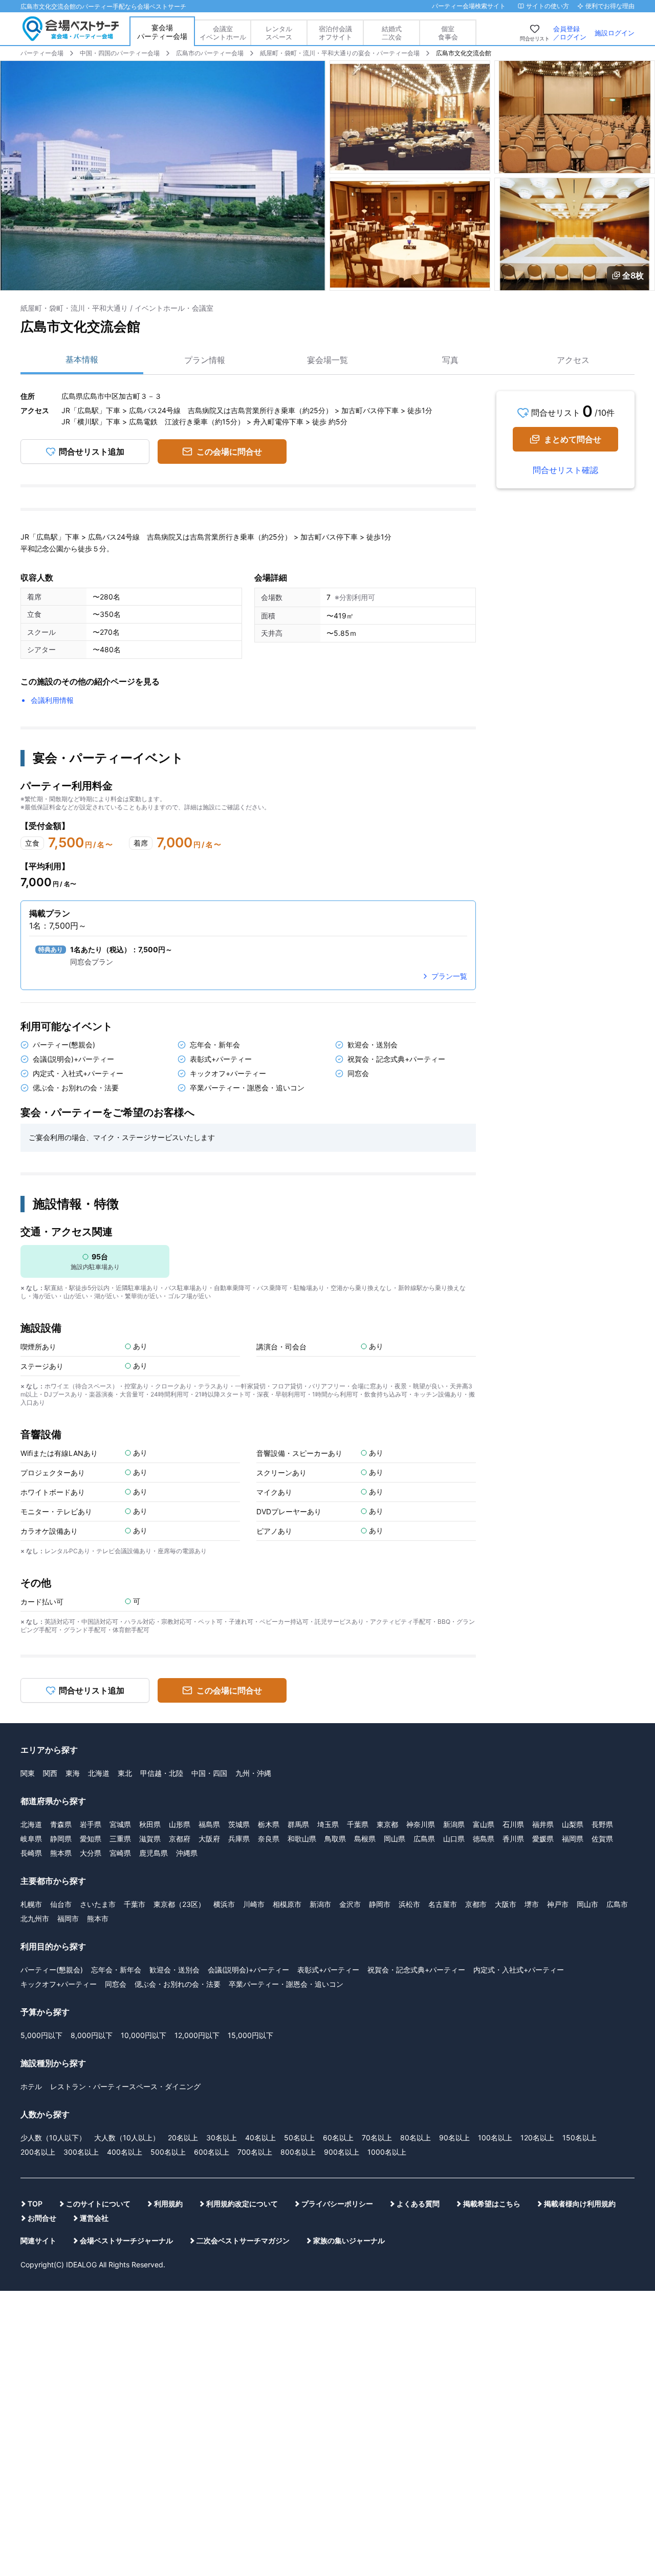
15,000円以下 (250, 2035)
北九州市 (35, 1918)
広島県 (424, 1839)
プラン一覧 (449, 976)
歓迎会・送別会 (174, 1970)
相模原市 (287, 1904)
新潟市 (320, 1904)
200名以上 (38, 2152)
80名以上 (416, 2138)
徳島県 (484, 1839)
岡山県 (395, 1839)
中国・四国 (209, 1773)
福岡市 (68, 1918)
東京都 (387, 1824)
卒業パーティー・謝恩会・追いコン (286, 1984)
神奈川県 (421, 1824)
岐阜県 (31, 1839)
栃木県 (269, 1824)
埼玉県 (328, 1824)
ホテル (31, 2086)
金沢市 (350, 1904)
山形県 (180, 1824)
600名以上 (212, 2152)
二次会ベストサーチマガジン (243, 2240)
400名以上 (125, 2152)
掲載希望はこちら (492, 2204)
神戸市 (558, 1904)
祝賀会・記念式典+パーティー (416, 1970)
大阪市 (506, 1904)
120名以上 (537, 2138)
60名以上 (338, 2138)
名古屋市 (443, 1904)
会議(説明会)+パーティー (248, 1970)
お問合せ (42, 2218)
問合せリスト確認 (565, 470)
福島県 (209, 1824)
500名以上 (168, 2152)
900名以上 (342, 2152)
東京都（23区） (179, 1904)
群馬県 (298, 1824)
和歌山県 (302, 1839)
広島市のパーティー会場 (210, 53)
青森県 (61, 1824)
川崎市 (254, 1904)
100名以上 (495, 2138)
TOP (35, 2204)
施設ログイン (615, 33)
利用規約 (168, 2204)
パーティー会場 (42, 53)
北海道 (99, 1773)
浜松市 (409, 1904)
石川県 (513, 1824)
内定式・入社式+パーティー (519, 1970)
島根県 (365, 1839)
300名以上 (81, 2152)
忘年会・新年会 (116, 1970)
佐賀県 (602, 1839)
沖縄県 (187, 1853)
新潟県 (454, 1824)
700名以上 (255, 2152)
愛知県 (91, 1839)
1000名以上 (387, 2152)
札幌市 (31, 1904)
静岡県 (61, 1839)
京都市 (476, 1904)
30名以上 (222, 2138)
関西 (50, 1773)
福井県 (543, 1824)
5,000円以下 (41, 2035)
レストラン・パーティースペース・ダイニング (125, 2086)
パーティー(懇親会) (52, 1970)
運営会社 (94, 2218)
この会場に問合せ (229, 452)
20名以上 (183, 2138)
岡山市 (587, 1904)
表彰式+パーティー (328, 1970)
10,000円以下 (144, 2035)
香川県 (513, 1839)
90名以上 (454, 2138)
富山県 (484, 1824)
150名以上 (580, 2138)
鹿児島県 (154, 1853)
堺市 (532, 1904)
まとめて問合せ (573, 439)
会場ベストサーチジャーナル (126, 2240)
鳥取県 (335, 1839)
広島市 (617, 1904)
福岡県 (573, 1839)
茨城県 (239, 1824)
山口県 (454, 1839)
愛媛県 (543, 1839)
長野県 (602, 1824)
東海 (73, 1773)
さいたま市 (98, 1904)
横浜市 (224, 1904)
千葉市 (135, 1904)
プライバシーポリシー (337, 2204)
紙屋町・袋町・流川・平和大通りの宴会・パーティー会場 (340, 53)
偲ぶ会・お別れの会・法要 (178, 1984)
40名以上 (260, 2138)
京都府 (180, 1839)
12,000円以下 (197, 2035)
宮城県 (120, 1824)
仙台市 (61, 1904)
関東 (28, 1773)
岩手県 (91, 1824)
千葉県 (358, 1824)
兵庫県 (239, 1839)
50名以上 (299, 2138)
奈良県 (269, 1839)
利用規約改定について (242, 2204)
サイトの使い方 (548, 6)
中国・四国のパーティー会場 (120, 53)
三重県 (120, 1839)
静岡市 (380, 1904)
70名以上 (377, 2138)
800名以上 (298, 2152)
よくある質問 (418, 2204)
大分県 (91, 1853)
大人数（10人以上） (127, 2138)
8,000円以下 (92, 2035)
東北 (125, 1773)
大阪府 (209, 1839)
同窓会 (116, 1984)
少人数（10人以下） (53, 2138)
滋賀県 (150, 1839)
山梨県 (573, 1824)
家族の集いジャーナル (349, 2240)
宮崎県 (120, 1853)
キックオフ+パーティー (59, 1984)
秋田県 (150, 1824)
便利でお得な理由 (610, 6)
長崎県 (31, 1853)
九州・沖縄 (253, 1773)
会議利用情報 (52, 700)
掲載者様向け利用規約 (580, 2204)
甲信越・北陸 (162, 1773)
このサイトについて (98, 2204)
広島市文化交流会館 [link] (464, 53)
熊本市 (98, 1918)
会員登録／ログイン (570, 33)
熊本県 (61, 1853)
